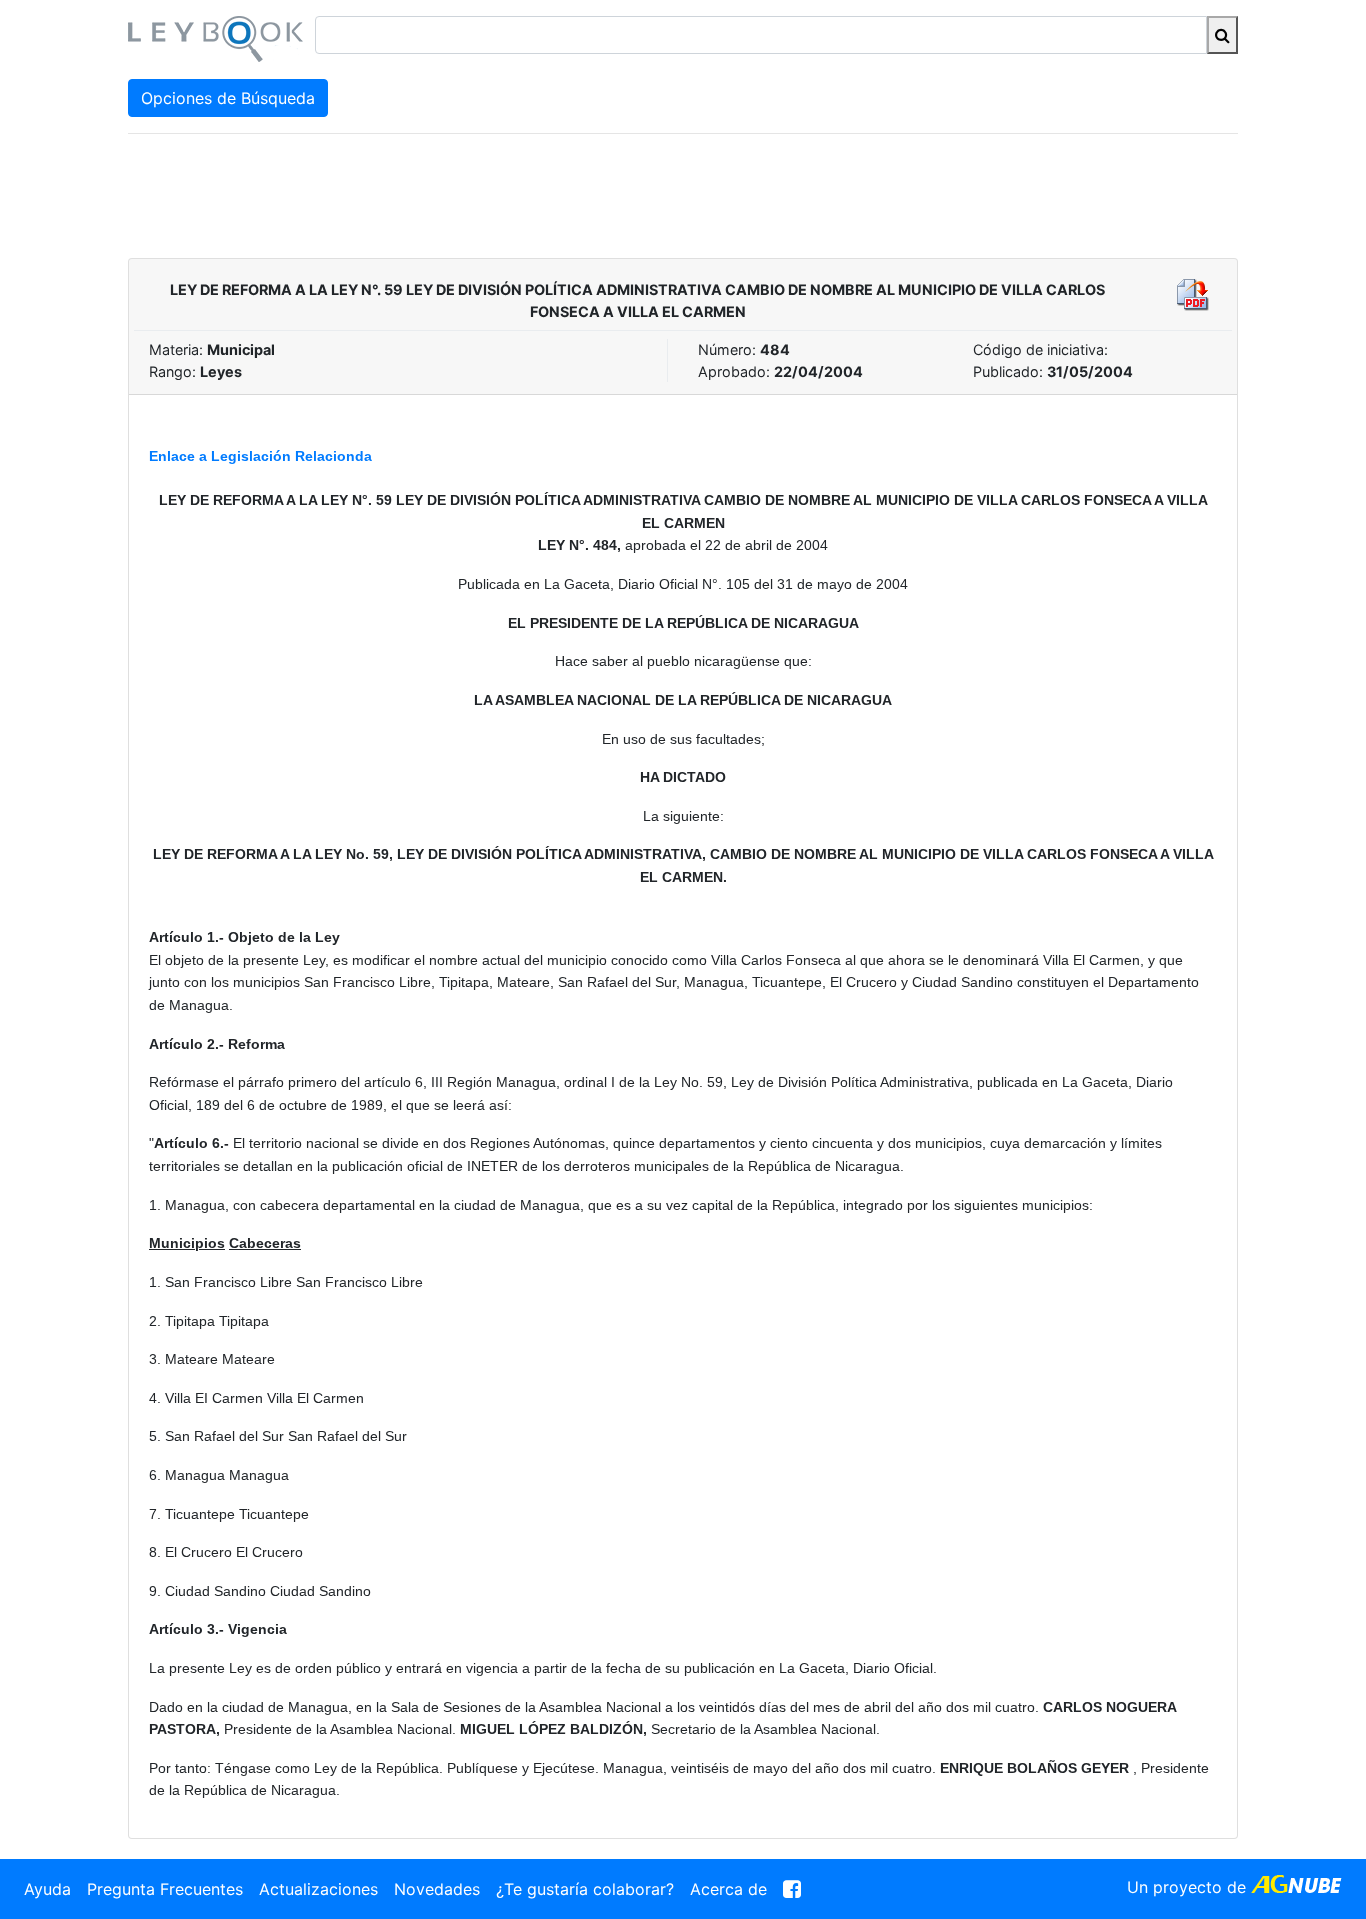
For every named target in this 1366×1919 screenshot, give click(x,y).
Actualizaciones (318, 1889)
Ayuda (47, 1889)
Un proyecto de (1189, 1887)
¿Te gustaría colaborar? (585, 1889)
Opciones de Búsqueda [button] (228, 98)
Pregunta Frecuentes (165, 1889)
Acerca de (728, 1889)
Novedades (437, 1889)
